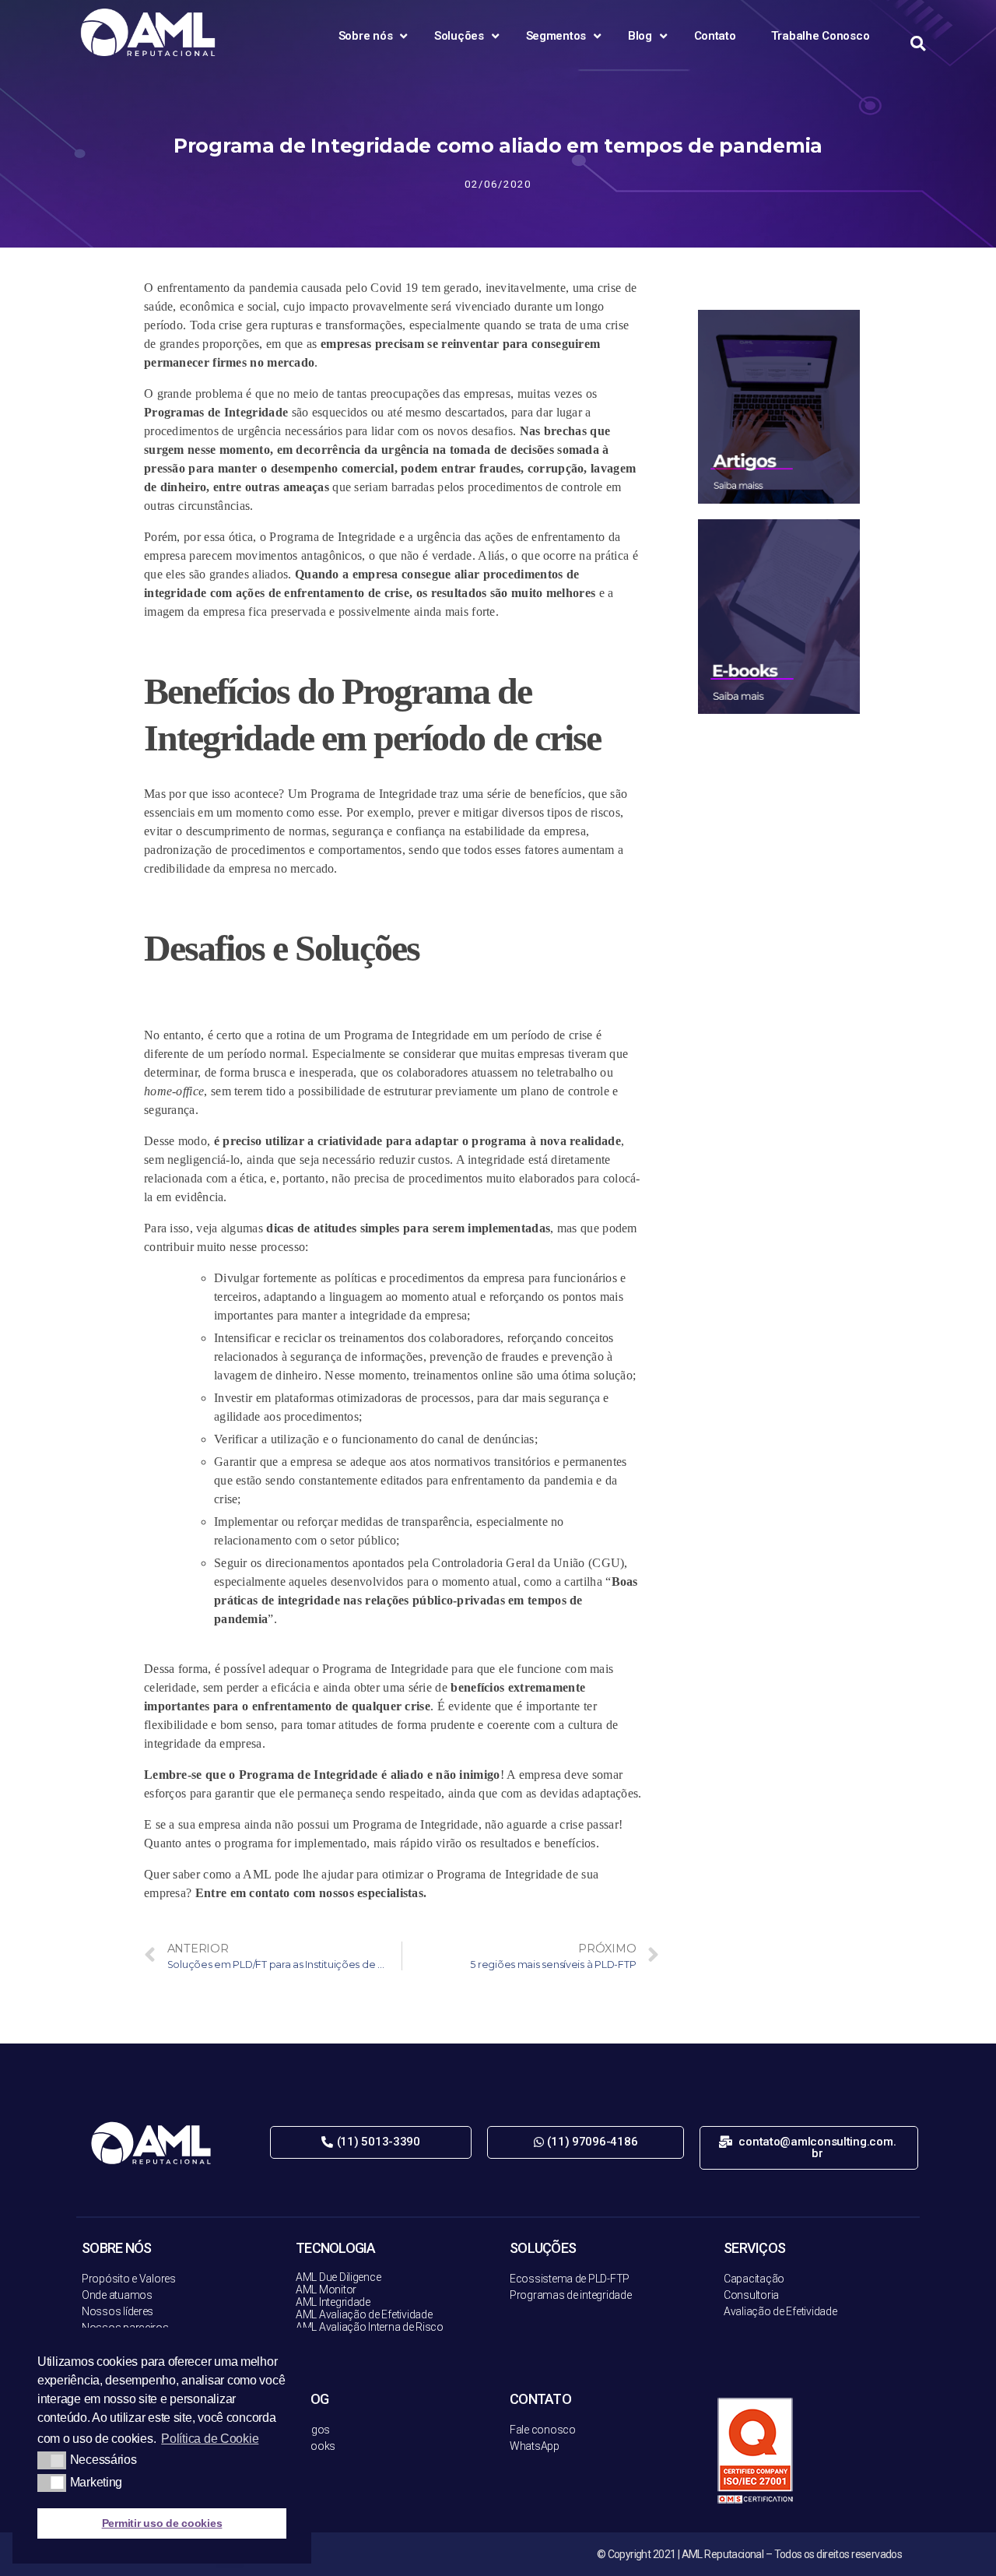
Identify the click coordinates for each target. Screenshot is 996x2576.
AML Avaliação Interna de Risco (370, 2327)
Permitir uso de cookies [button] (162, 2523)
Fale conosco (543, 2430)
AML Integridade (333, 2302)
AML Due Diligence (338, 2277)
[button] (371, 2142)
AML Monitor (326, 2290)
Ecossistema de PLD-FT (566, 2279)
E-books (316, 2446)
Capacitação (754, 2279)
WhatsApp (535, 2446)
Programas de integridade (571, 2295)
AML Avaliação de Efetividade (364, 2314)
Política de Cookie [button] (210, 2439)
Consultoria (751, 2295)
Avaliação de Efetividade (780, 2311)
